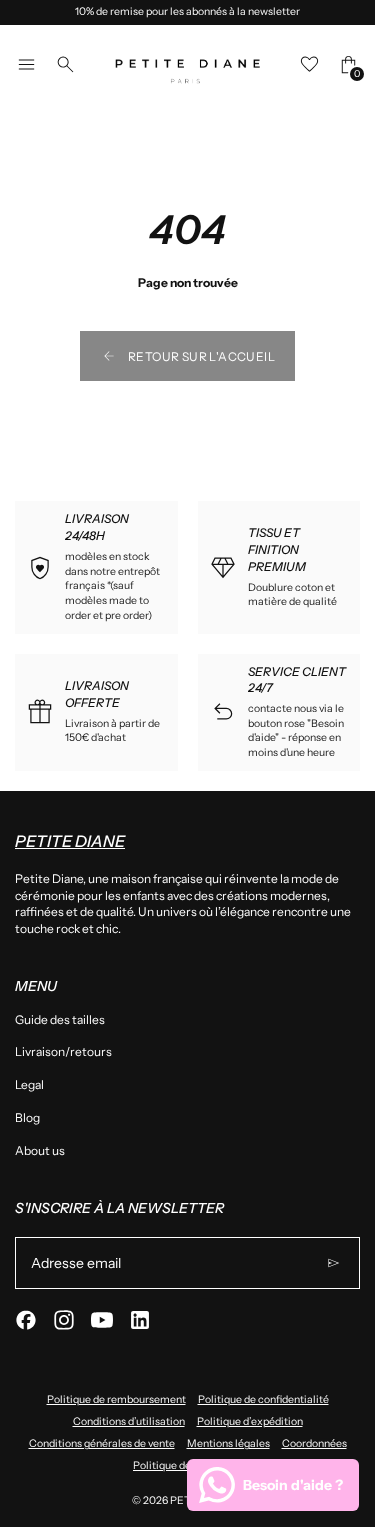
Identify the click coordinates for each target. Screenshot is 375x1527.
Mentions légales (228, 1443)
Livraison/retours (63, 1051)
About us (40, 1150)
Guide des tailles (60, 1019)
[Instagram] (64, 1320)
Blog (27, 1117)
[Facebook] (26, 1320)
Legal (29, 1084)
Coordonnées (314, 1443)
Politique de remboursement (116, 1399)
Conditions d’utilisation (129, 1421)
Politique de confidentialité (263, 1399)
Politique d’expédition (250, 1421)
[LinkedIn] (140, 1320)
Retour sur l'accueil (201, 356)
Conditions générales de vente (102, 1443)
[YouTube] (102, 1320)
